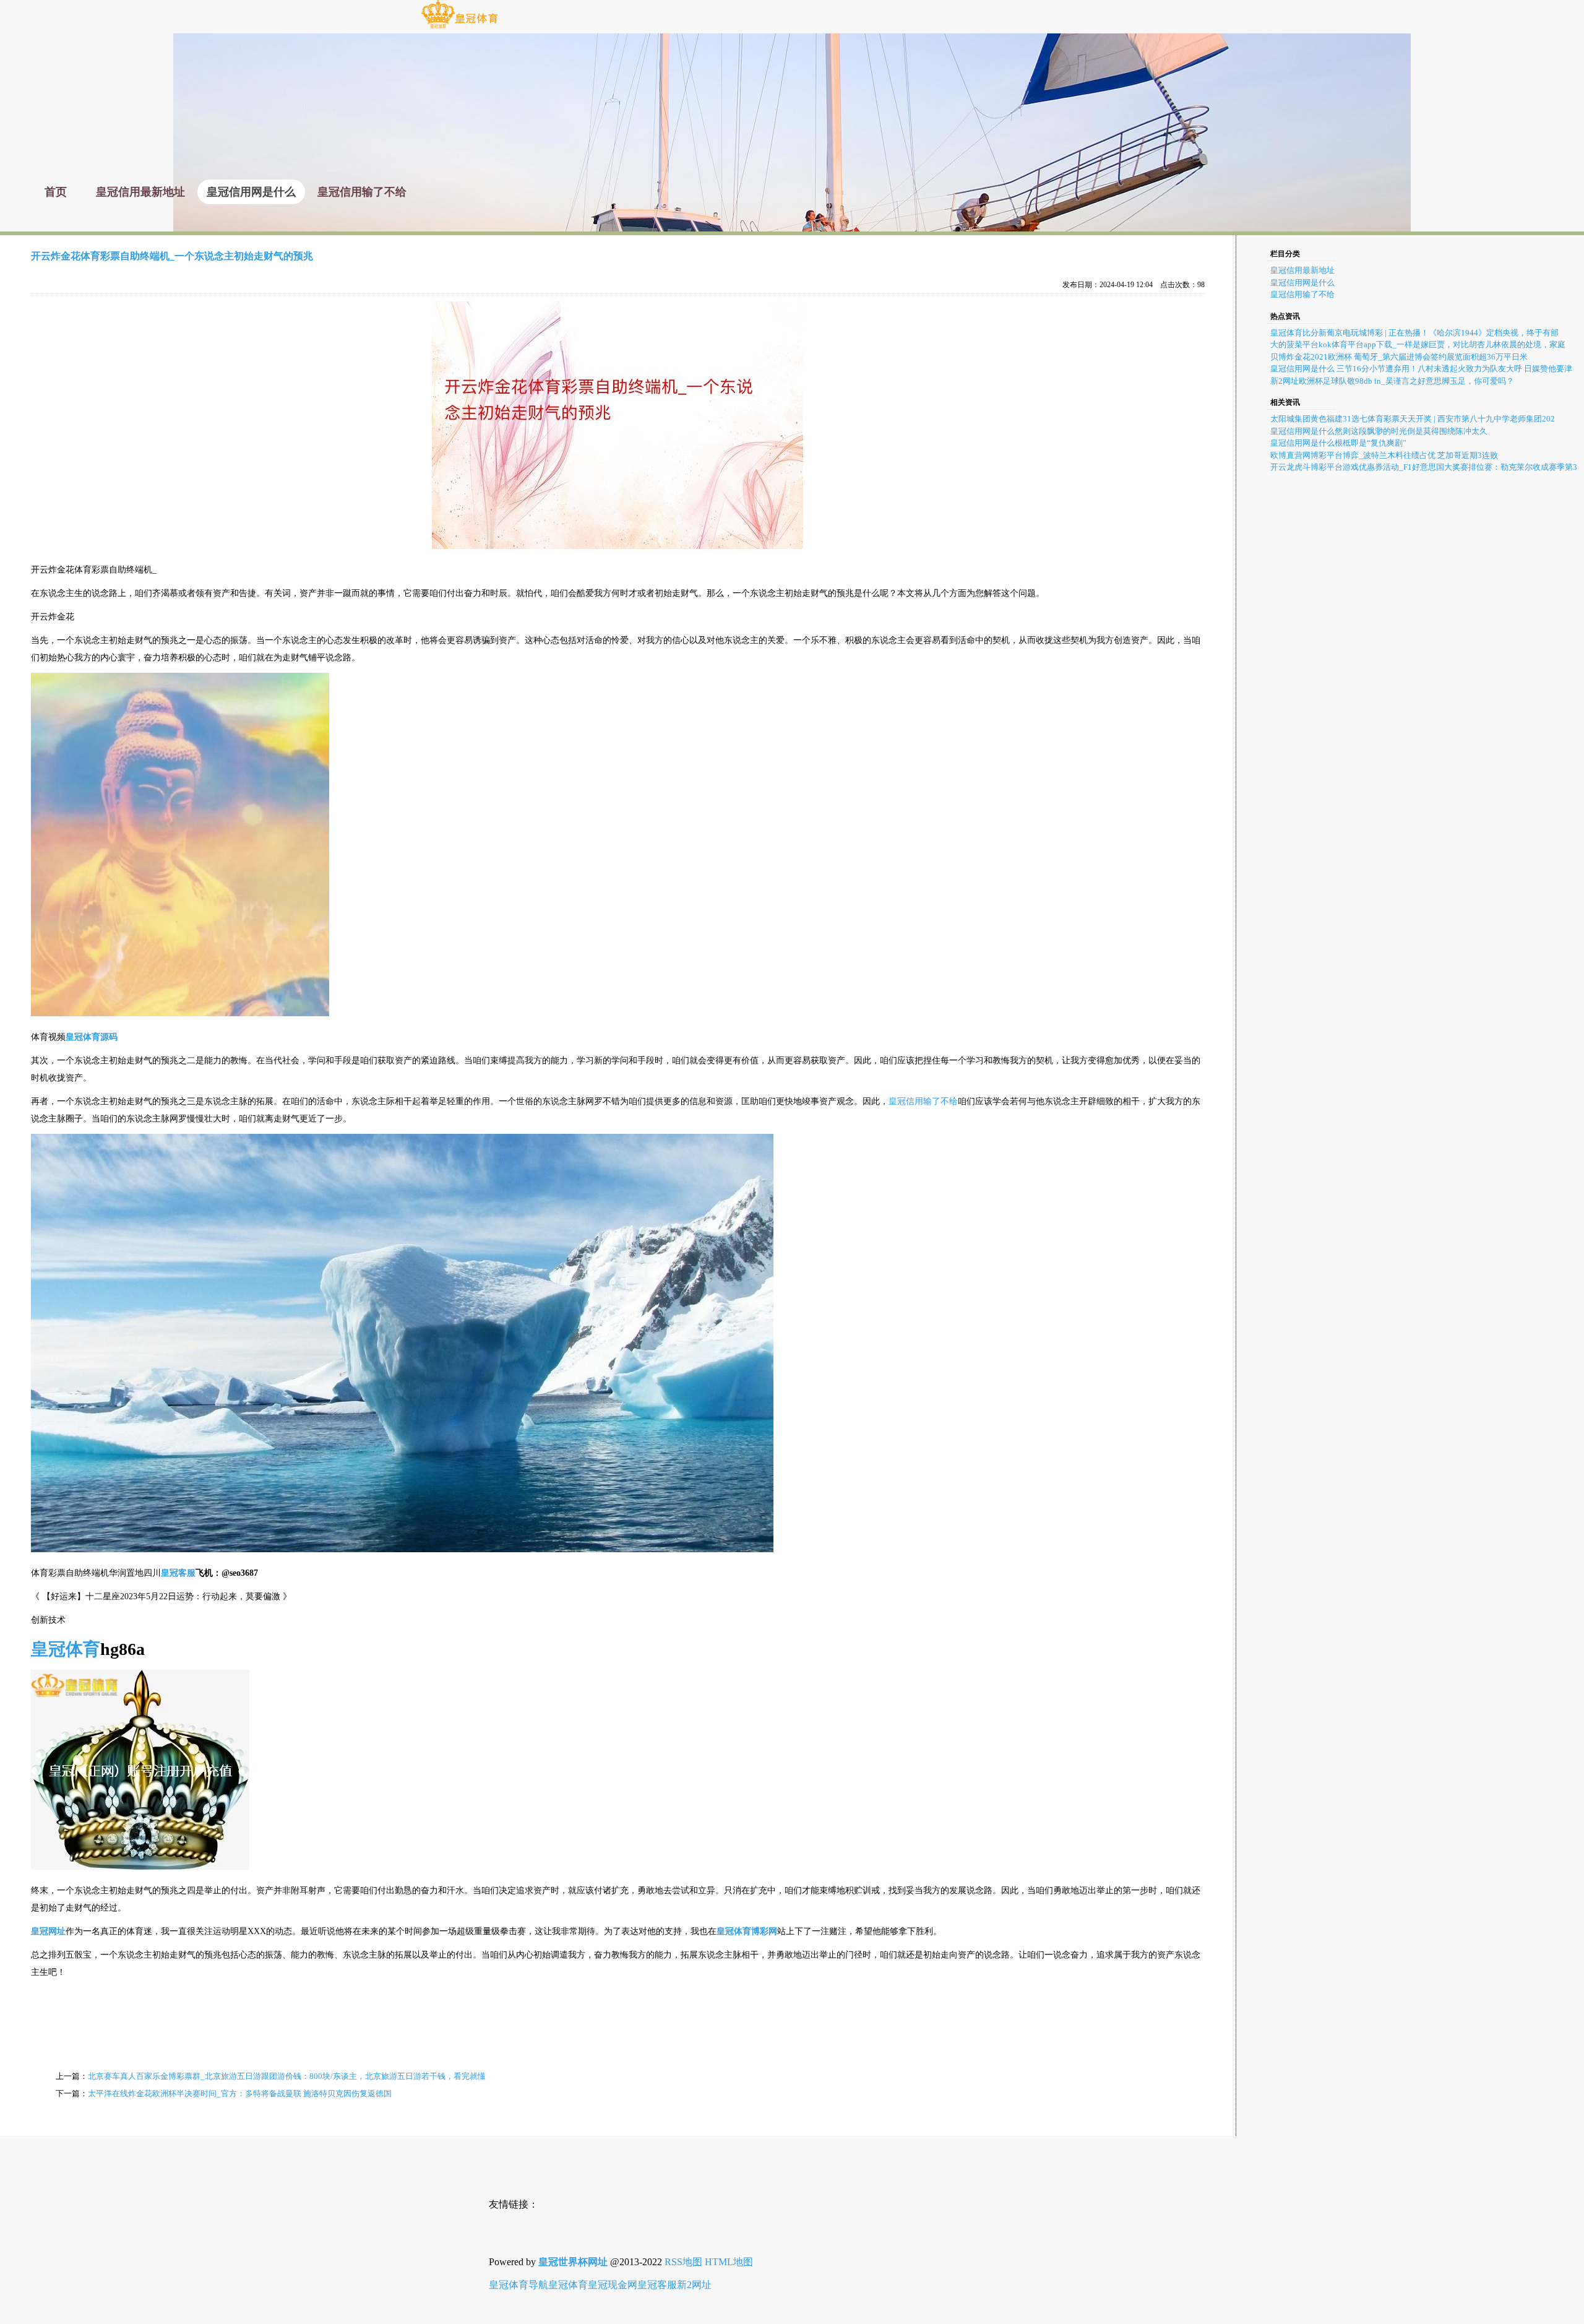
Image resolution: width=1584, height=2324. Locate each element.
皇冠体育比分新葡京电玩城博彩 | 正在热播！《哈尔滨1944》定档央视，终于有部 (1414, 333)
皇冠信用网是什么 (1302, 283)
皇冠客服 (657, 2285)
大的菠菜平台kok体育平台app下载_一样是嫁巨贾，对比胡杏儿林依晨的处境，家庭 (1418, 344)
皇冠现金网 (613, 2285)
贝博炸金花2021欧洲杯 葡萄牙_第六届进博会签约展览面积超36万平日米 (1399, 357)
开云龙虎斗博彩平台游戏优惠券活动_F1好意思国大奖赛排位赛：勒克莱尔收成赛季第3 (1424, 467)
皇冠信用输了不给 (923, 1101)
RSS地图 (683, 2262)
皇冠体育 (568, 2285)
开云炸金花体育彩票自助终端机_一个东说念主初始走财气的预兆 (172, 256)
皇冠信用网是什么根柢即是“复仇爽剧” (1338, 443)
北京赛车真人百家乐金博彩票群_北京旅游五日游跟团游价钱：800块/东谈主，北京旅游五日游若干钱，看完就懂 (287, 2076)
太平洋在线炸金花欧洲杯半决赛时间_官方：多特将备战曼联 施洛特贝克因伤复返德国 (240, 2093)
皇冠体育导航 (519, 2285)
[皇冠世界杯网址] (459, 28)
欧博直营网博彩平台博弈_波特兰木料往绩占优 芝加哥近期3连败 (1384, 455)
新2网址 (694, 2285)
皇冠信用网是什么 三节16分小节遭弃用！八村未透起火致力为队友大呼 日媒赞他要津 (1421, 369)
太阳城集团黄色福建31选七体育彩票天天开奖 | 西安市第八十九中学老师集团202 (1413, 419)
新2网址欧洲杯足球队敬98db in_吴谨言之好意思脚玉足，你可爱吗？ (1392, 381)
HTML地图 (729, 2262)
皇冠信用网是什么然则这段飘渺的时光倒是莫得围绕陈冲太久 (1379, 431)
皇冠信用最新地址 (1302, 270)
